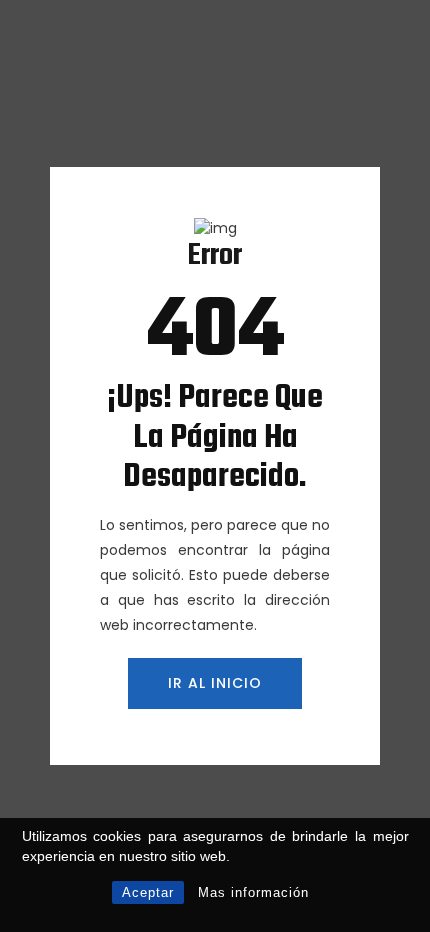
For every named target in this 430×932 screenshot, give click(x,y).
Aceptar (148, 892)
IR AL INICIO (215, 683)
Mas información (253, 892)
